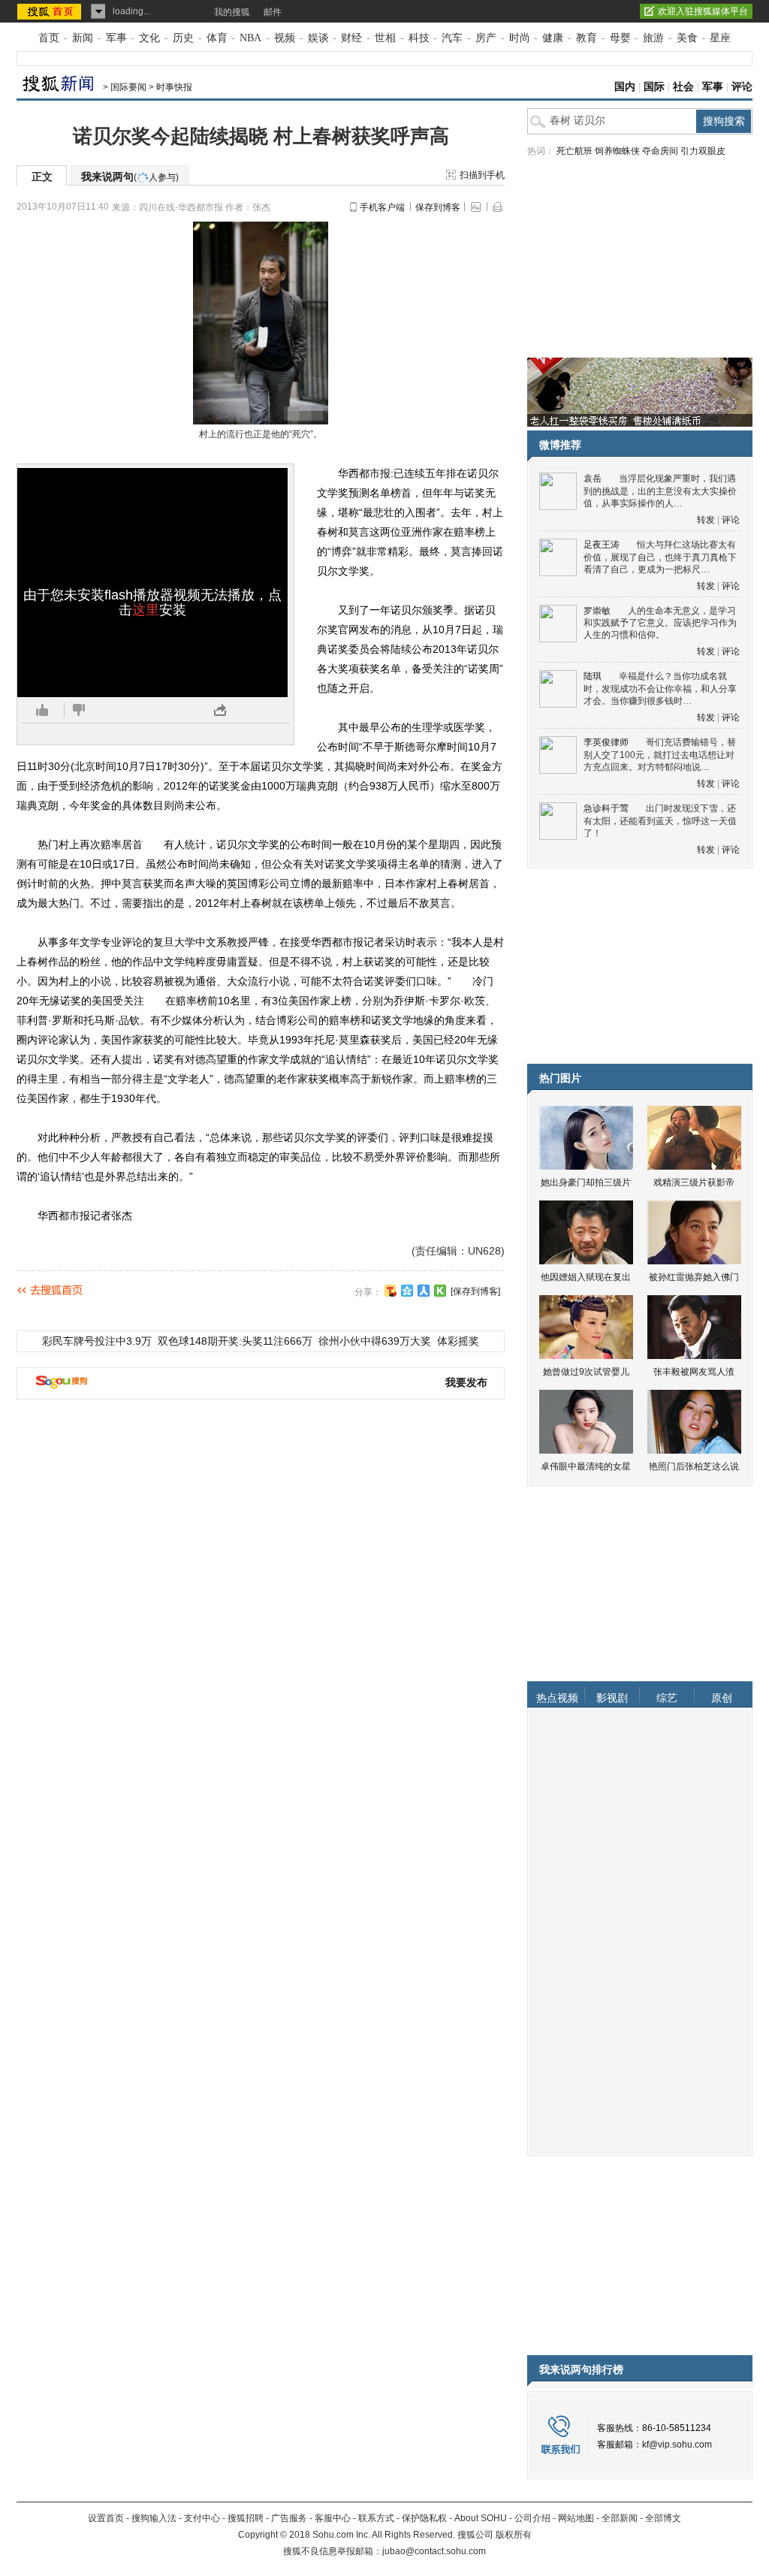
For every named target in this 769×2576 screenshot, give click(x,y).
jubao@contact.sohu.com (434, 2551)
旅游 (653, 38)
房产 (486, 38)
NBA (250, 38)
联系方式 (376, 2518)
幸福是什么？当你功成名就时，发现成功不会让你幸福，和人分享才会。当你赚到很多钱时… (660, 689)
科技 (419, 38)
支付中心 (202, 2518)
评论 (742, 87)
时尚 (520, 38)
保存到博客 (438, 207)
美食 (687, 38)
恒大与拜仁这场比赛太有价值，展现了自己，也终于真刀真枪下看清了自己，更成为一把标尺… (660, 557)
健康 (553, 38)
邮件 (273, 12)
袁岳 (593, 479)
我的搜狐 (232, 12)
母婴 (620, 38)
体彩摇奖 (458, 1341)
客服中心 (333, 2518)
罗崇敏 (597, 611)
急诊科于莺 (606, 808)
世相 (385, 38)
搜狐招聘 (246, 2518)
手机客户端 (382, 207)
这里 (146, 610)
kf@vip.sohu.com (677, 2445)
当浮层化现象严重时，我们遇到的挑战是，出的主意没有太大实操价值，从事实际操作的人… (660, 491)
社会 (683, 87)
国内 (625, 87)
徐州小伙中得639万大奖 (375, 1341)
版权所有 (514, 2535)
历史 (183, 38)
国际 (654, 87)
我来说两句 (130, 177)
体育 (217, 38)
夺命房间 (660, 151)
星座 (720, 38)
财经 (351, 38)
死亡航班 (574, 151)
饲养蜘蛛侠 (617, 151)
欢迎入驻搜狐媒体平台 (703, 11)
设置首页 (106, 2518)
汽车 (452, 38)
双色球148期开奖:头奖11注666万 (235, 1341)
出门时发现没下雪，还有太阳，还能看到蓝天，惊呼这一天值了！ (660, 821)
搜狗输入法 (154, 2518)
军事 (116, 38)
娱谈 (318, 38)
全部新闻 (620, 2518)
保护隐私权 (424, 2518)
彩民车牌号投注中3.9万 (97, 1341)
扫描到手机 (482, 175)
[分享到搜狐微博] (391, 1291)
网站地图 (576, 2518)
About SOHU (481, 2518)
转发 (706, 520)
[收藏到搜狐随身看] (440, 1291)
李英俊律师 (606, 742)
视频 (285, 38)
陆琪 (593, 676)
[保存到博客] (475, 1291)
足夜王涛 (602, 545)
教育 (587, 38)
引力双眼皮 (703, 151)
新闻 (83, 38)
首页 (49, 38)
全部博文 (663, 2518)
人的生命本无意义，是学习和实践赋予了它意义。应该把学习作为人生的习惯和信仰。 (660, 623)
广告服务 (289, 2518)
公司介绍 (532, 2518)
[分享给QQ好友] (407, 1291)
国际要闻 (128, 87)
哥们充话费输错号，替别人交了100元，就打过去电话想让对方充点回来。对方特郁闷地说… (660, 755)
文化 (149, 38)
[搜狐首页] (51, 11)
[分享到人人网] (424, 1291)
